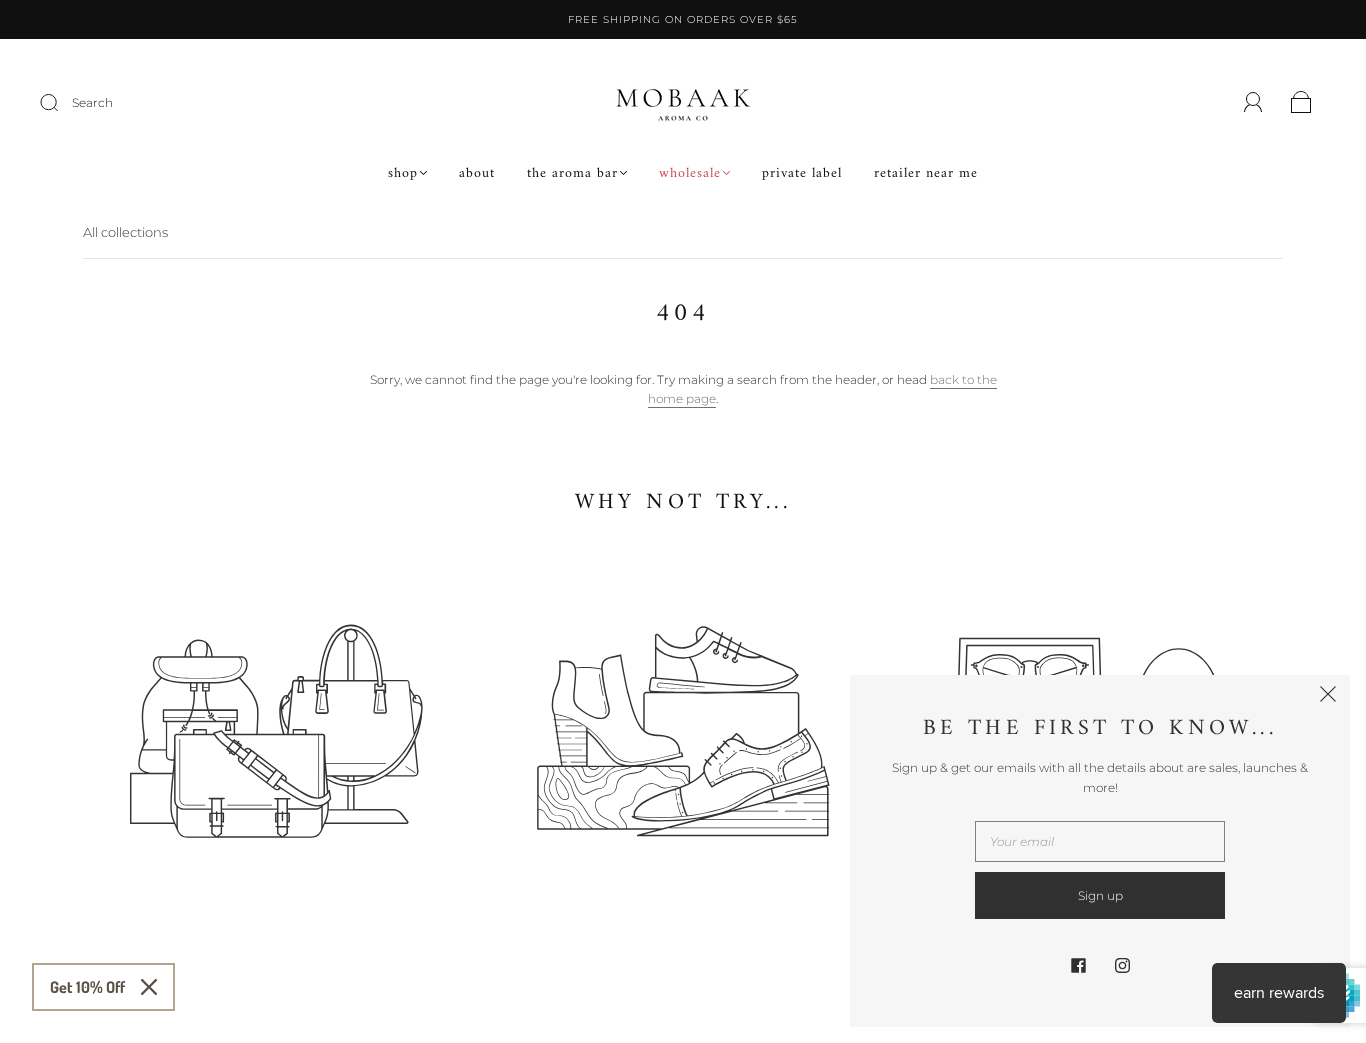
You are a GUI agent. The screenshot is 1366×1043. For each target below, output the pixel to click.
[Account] (1253, 102)
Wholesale (690, 174)
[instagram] (1122, 965)
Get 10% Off (87, 987)
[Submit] (62, 103)
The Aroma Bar (572, 174)
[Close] (149, 987)
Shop (403, 174)
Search (92, 102)
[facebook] (1078, 965)
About (477, 174)
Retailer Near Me (926, 174)
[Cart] (1301, 103)
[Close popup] (1328, 697)
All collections (125, 232)
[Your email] (1100, 841)
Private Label (802, 174)
